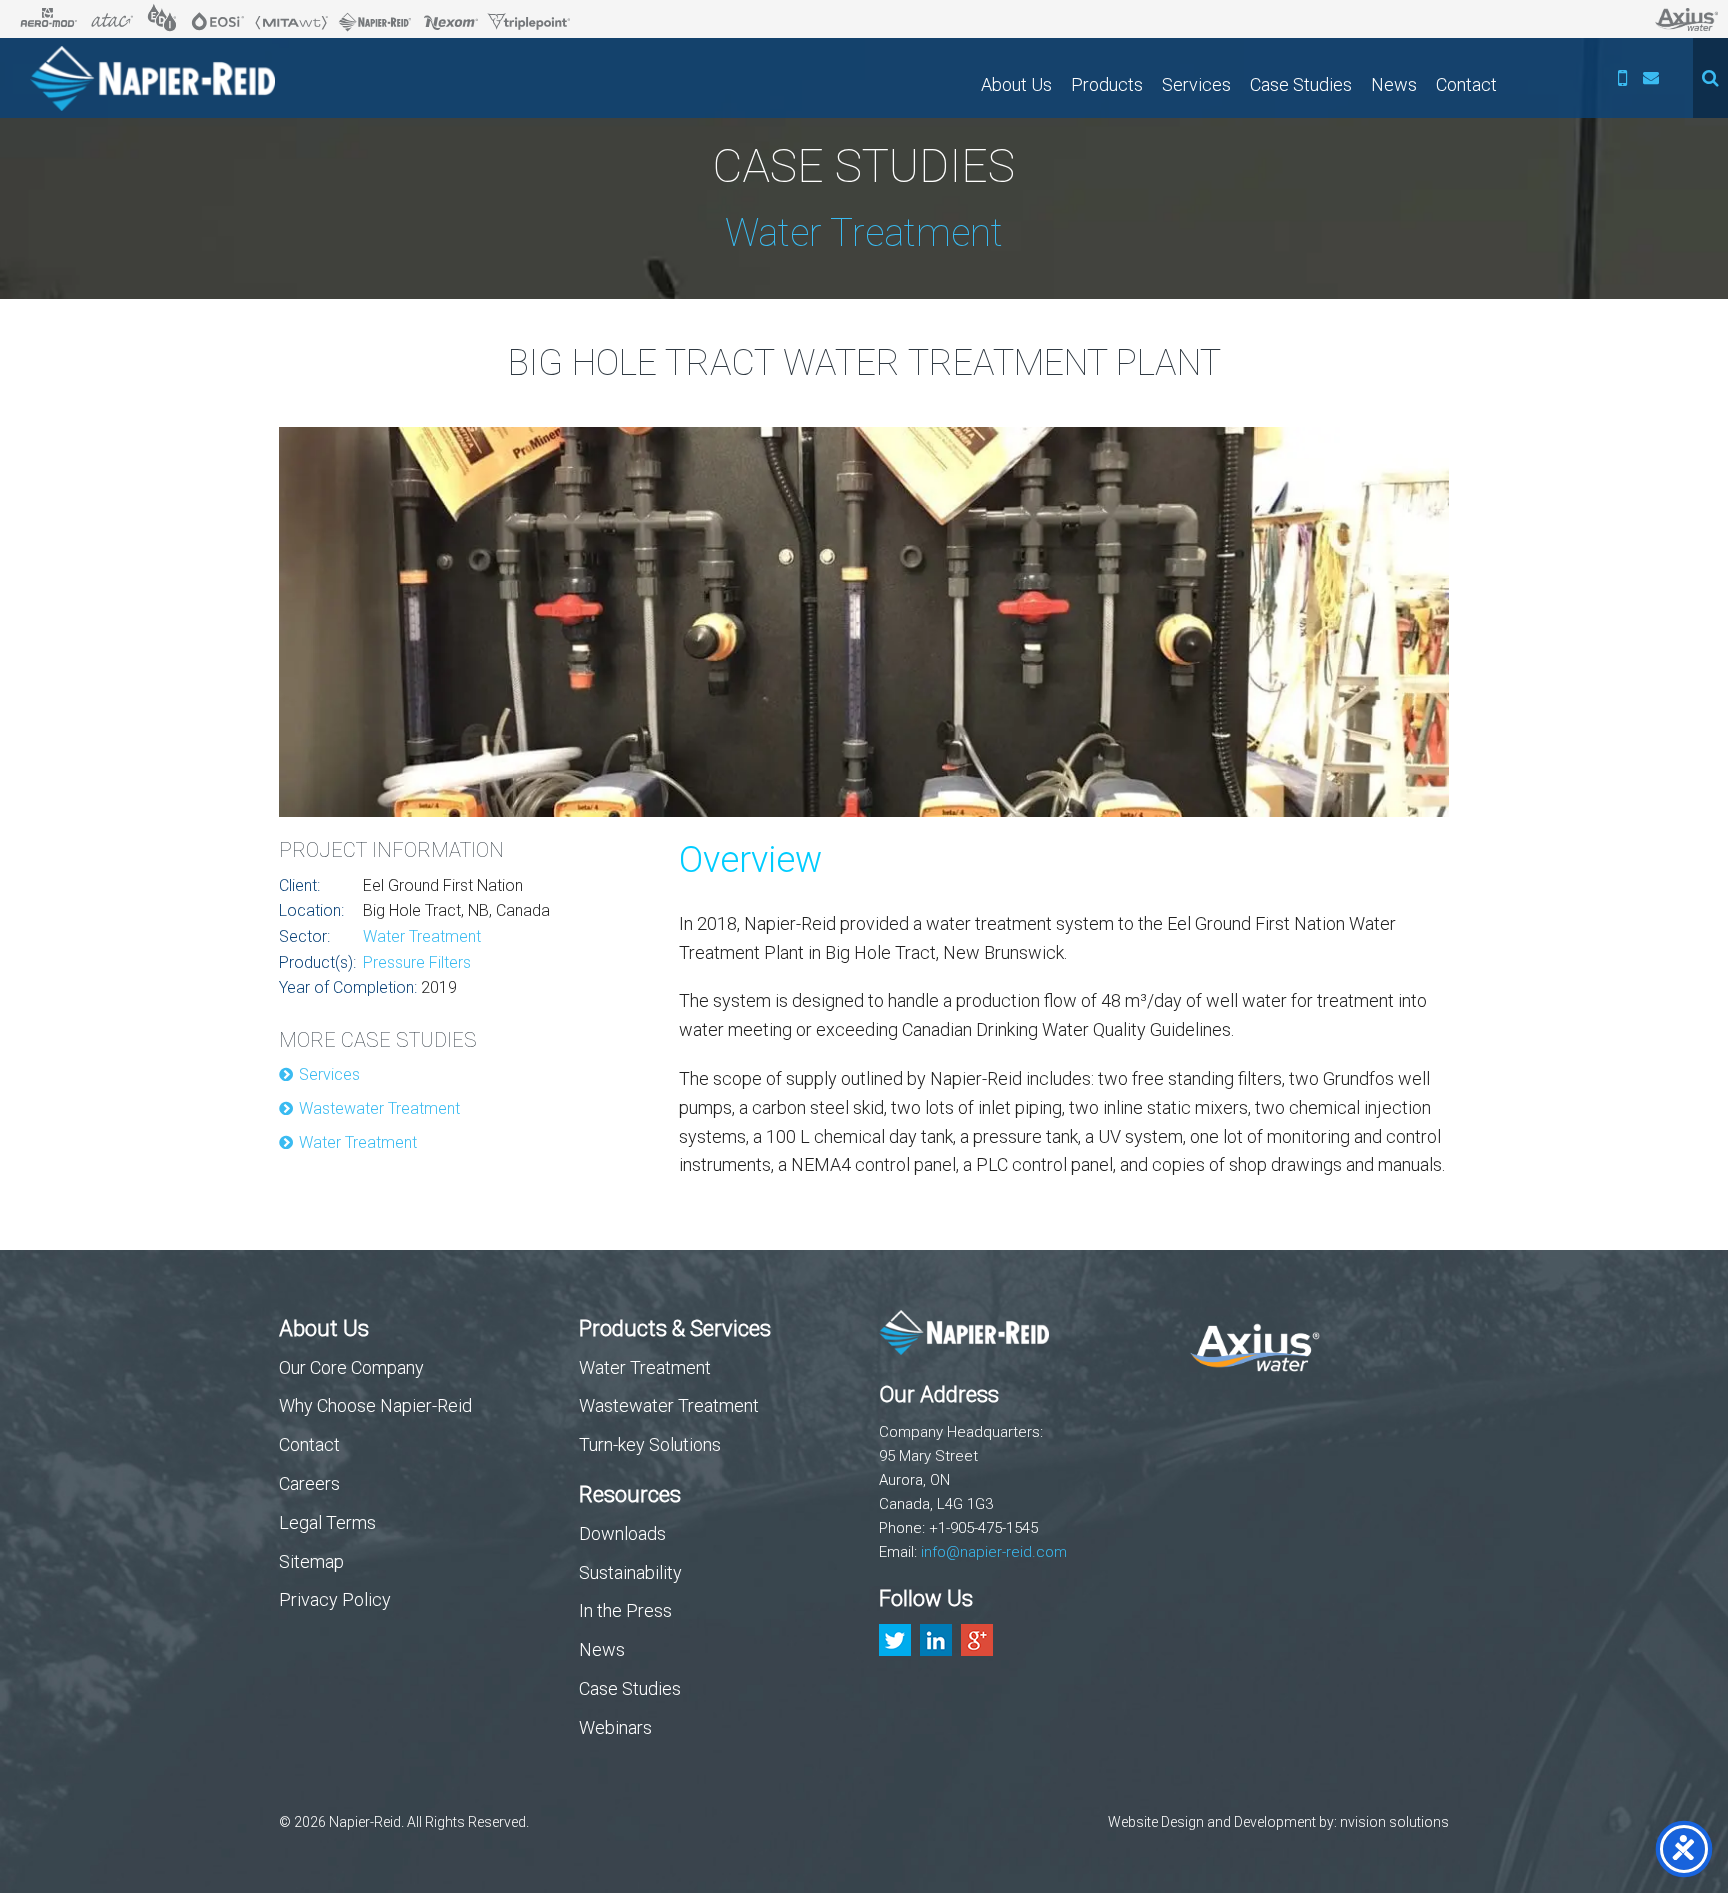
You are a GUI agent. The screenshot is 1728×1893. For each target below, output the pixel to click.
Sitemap (311, 1561)
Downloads (622, 1533)
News (1394, 84)
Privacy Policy (335, 1599)
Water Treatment (422, 936)
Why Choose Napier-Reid (375, 1405)
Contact (1466, 84)
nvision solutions (1394, 1822)
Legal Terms (327, 1522)
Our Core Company (351, 1367)
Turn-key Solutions (650, 1444)
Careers (309, 1483)
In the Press (625, 1610)
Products (1107, 84)
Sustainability (630, 1572)
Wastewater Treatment (379, 1108)
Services (1196, 84)
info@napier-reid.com (994, 1552)
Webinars (615, 1727)
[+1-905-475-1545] (1623, 78)
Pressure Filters (417, 962)
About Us (1016, 84)
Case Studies (1301, 84)
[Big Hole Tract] (864, 627)
